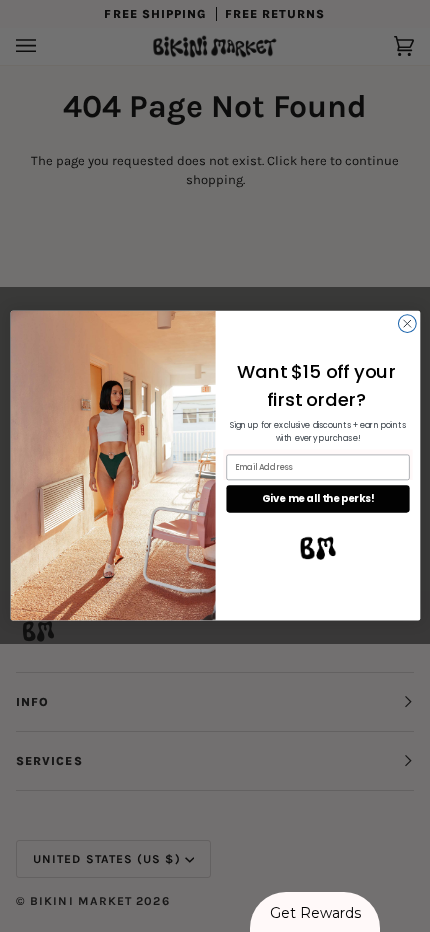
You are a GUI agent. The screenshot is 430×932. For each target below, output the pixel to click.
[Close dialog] (407, 324)
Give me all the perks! (317, 499)
